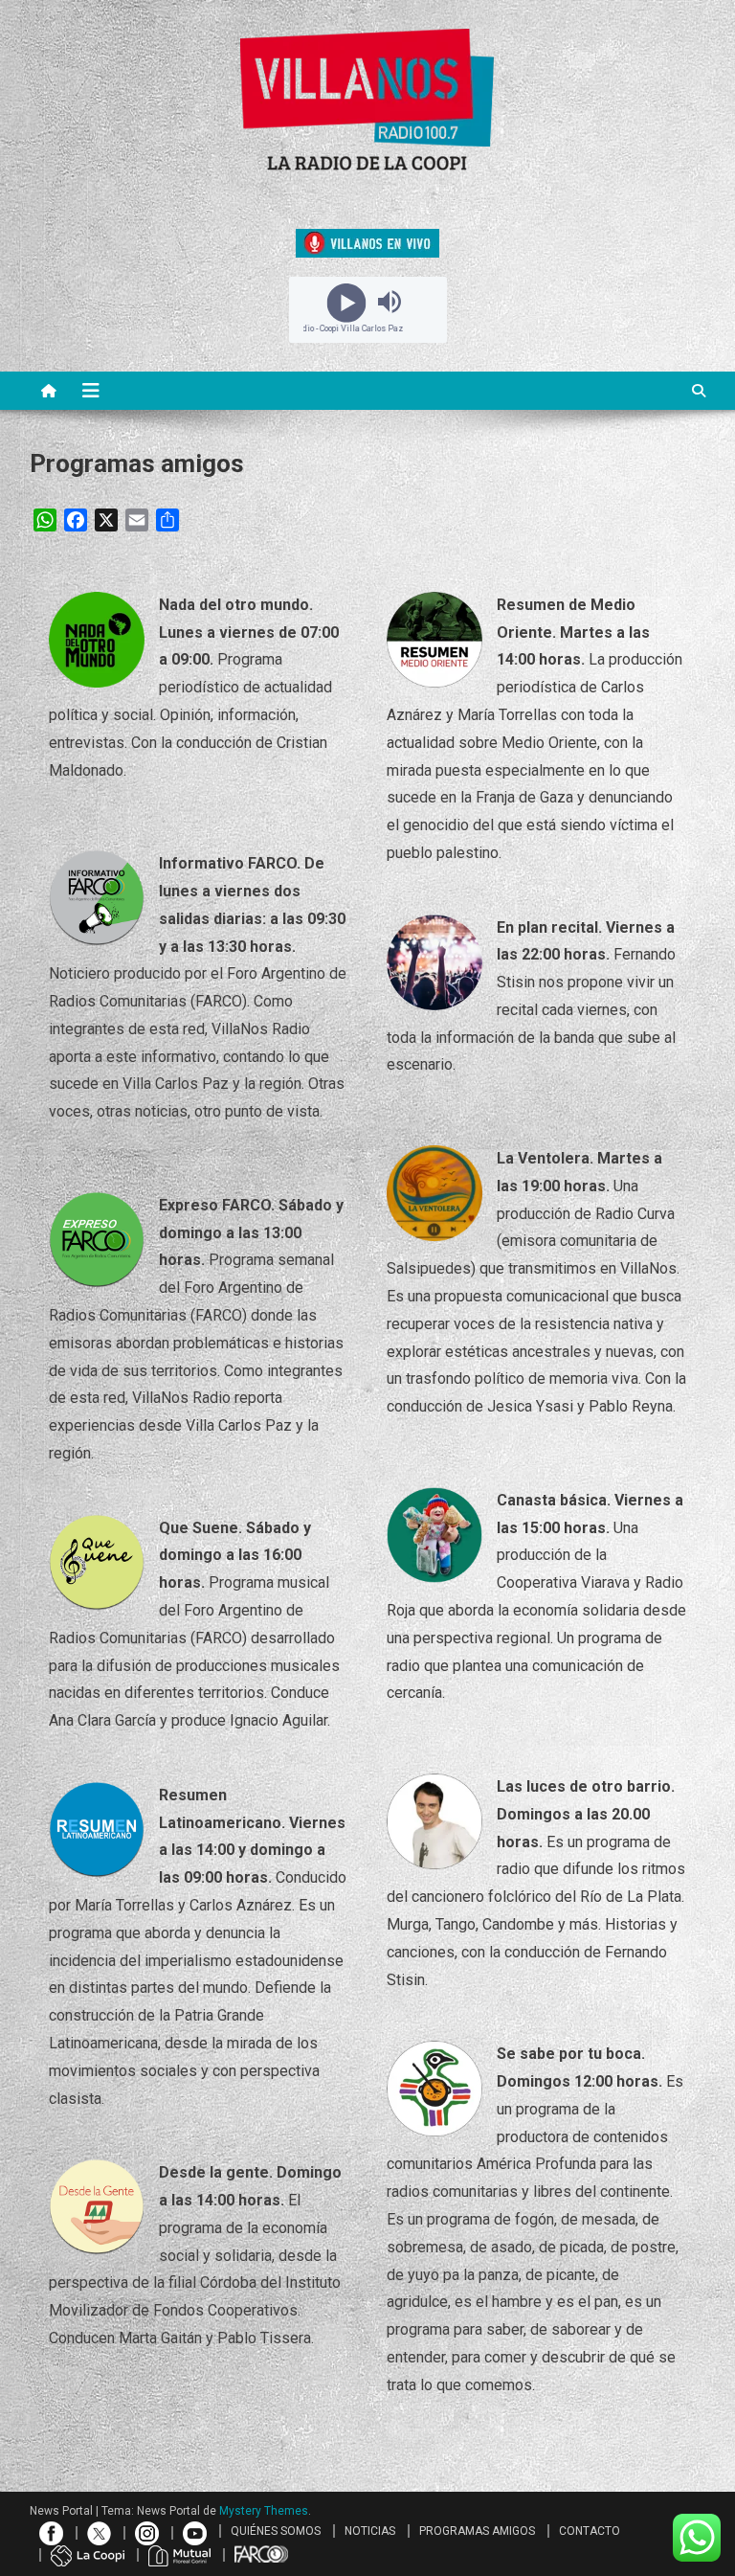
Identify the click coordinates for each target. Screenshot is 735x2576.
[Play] (346, 302)
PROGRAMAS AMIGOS (477, 2531)
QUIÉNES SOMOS (276, 2531)
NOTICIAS (370, 2531)
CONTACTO (590, 2531)
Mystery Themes (264, 2511)
